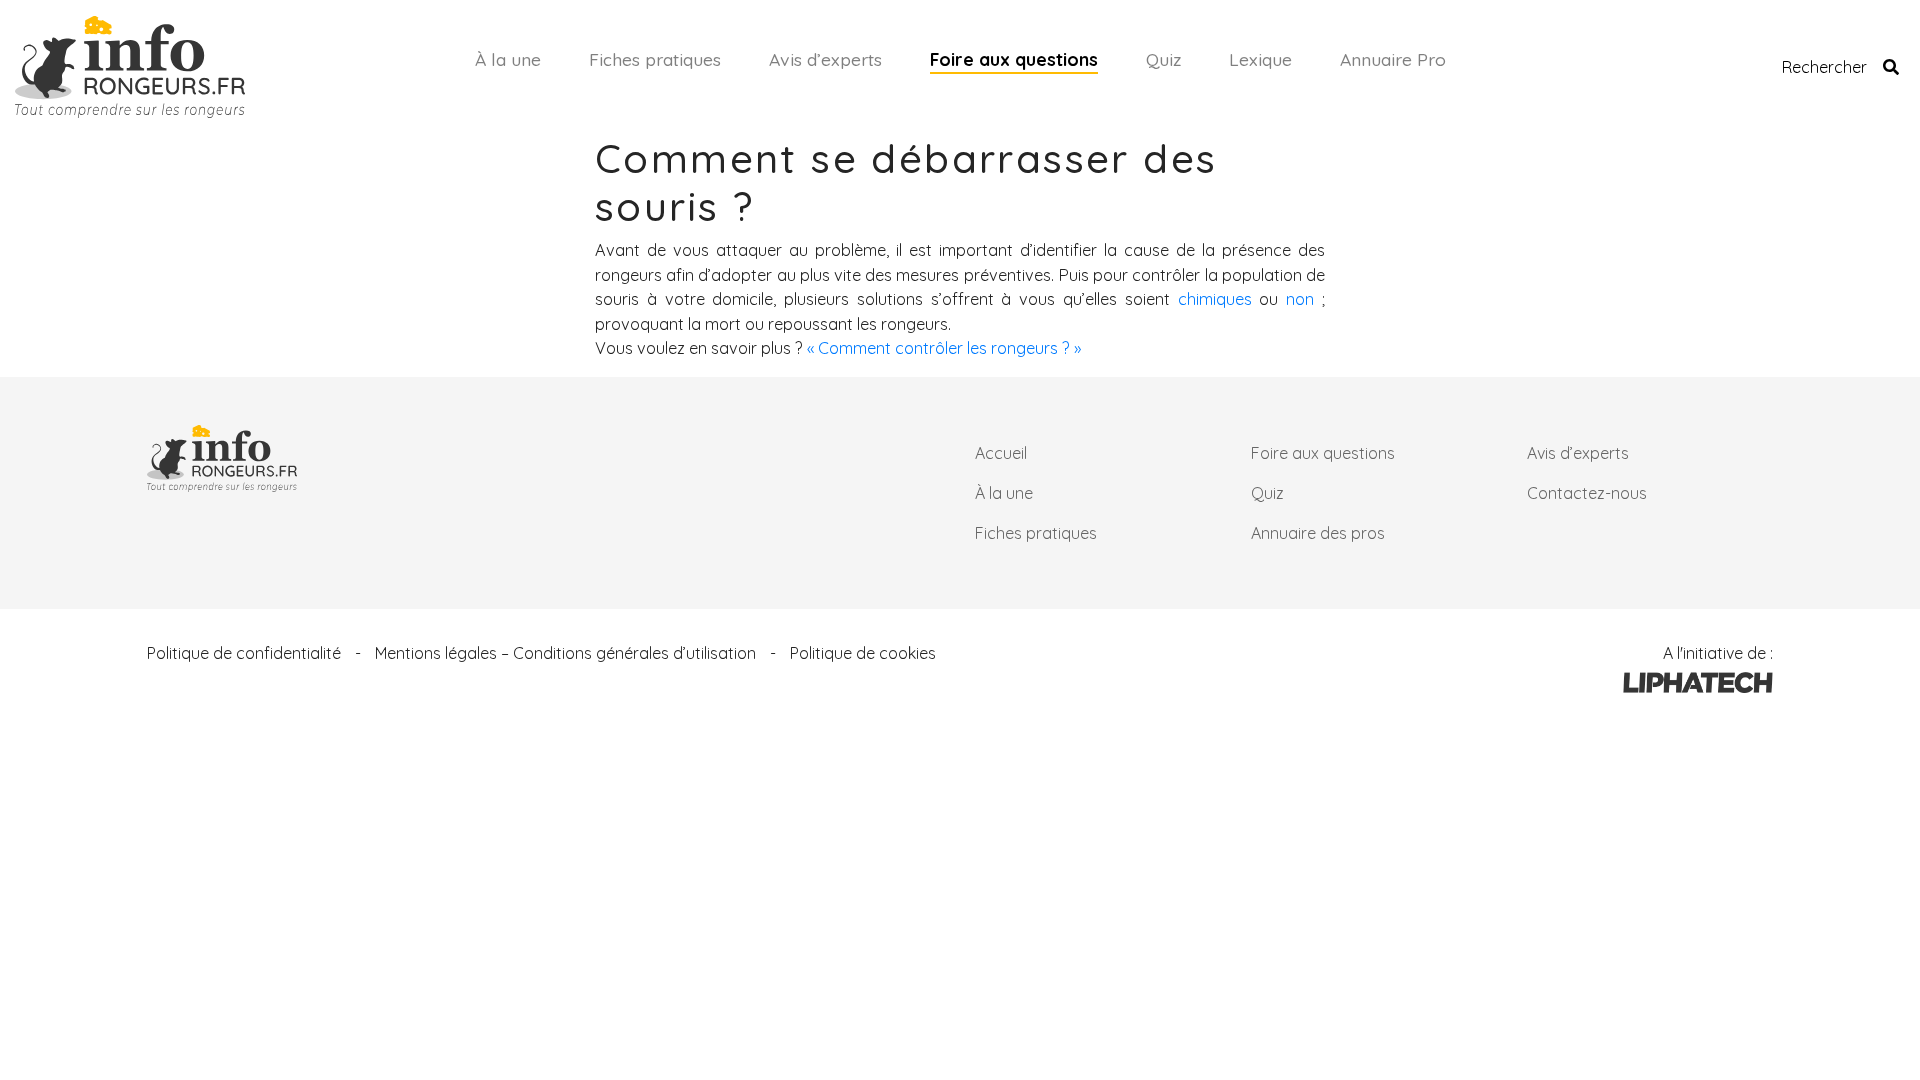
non (1300, 299)
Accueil (1001, 453)
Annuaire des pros (1318, 533)
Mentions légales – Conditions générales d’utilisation (565, 653)
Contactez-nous (1587, 493)
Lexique (1260, 59)
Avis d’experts (825, 59)
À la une (508, 59)
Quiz (1163, 59)
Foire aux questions (1014, 59)
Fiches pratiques (655, 59)
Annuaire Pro (1393, 59)
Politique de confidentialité (244, 653)
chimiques (1215, 299)
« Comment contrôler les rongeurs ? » (944, 348)
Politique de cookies (863, 653)
